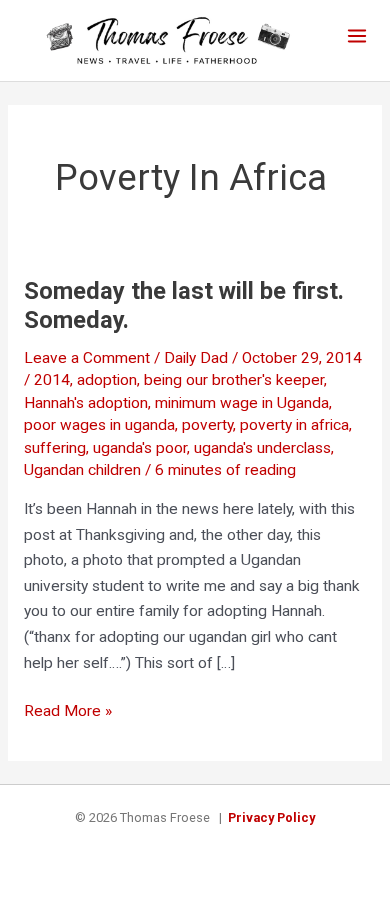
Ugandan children (82, 470)
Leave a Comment (87, 358)
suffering (55, 448)
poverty (207, 425)
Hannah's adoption (86, 403)
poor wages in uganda (99, 425)
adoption (107, 380)
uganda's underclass (262, 448)
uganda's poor (140, 448)
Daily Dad (196, 358)
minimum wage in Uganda (242, 403)
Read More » (68, 713)
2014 (52, 380)
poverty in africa (294, 425)
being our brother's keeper (234, 380)
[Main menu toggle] (357, 35)
